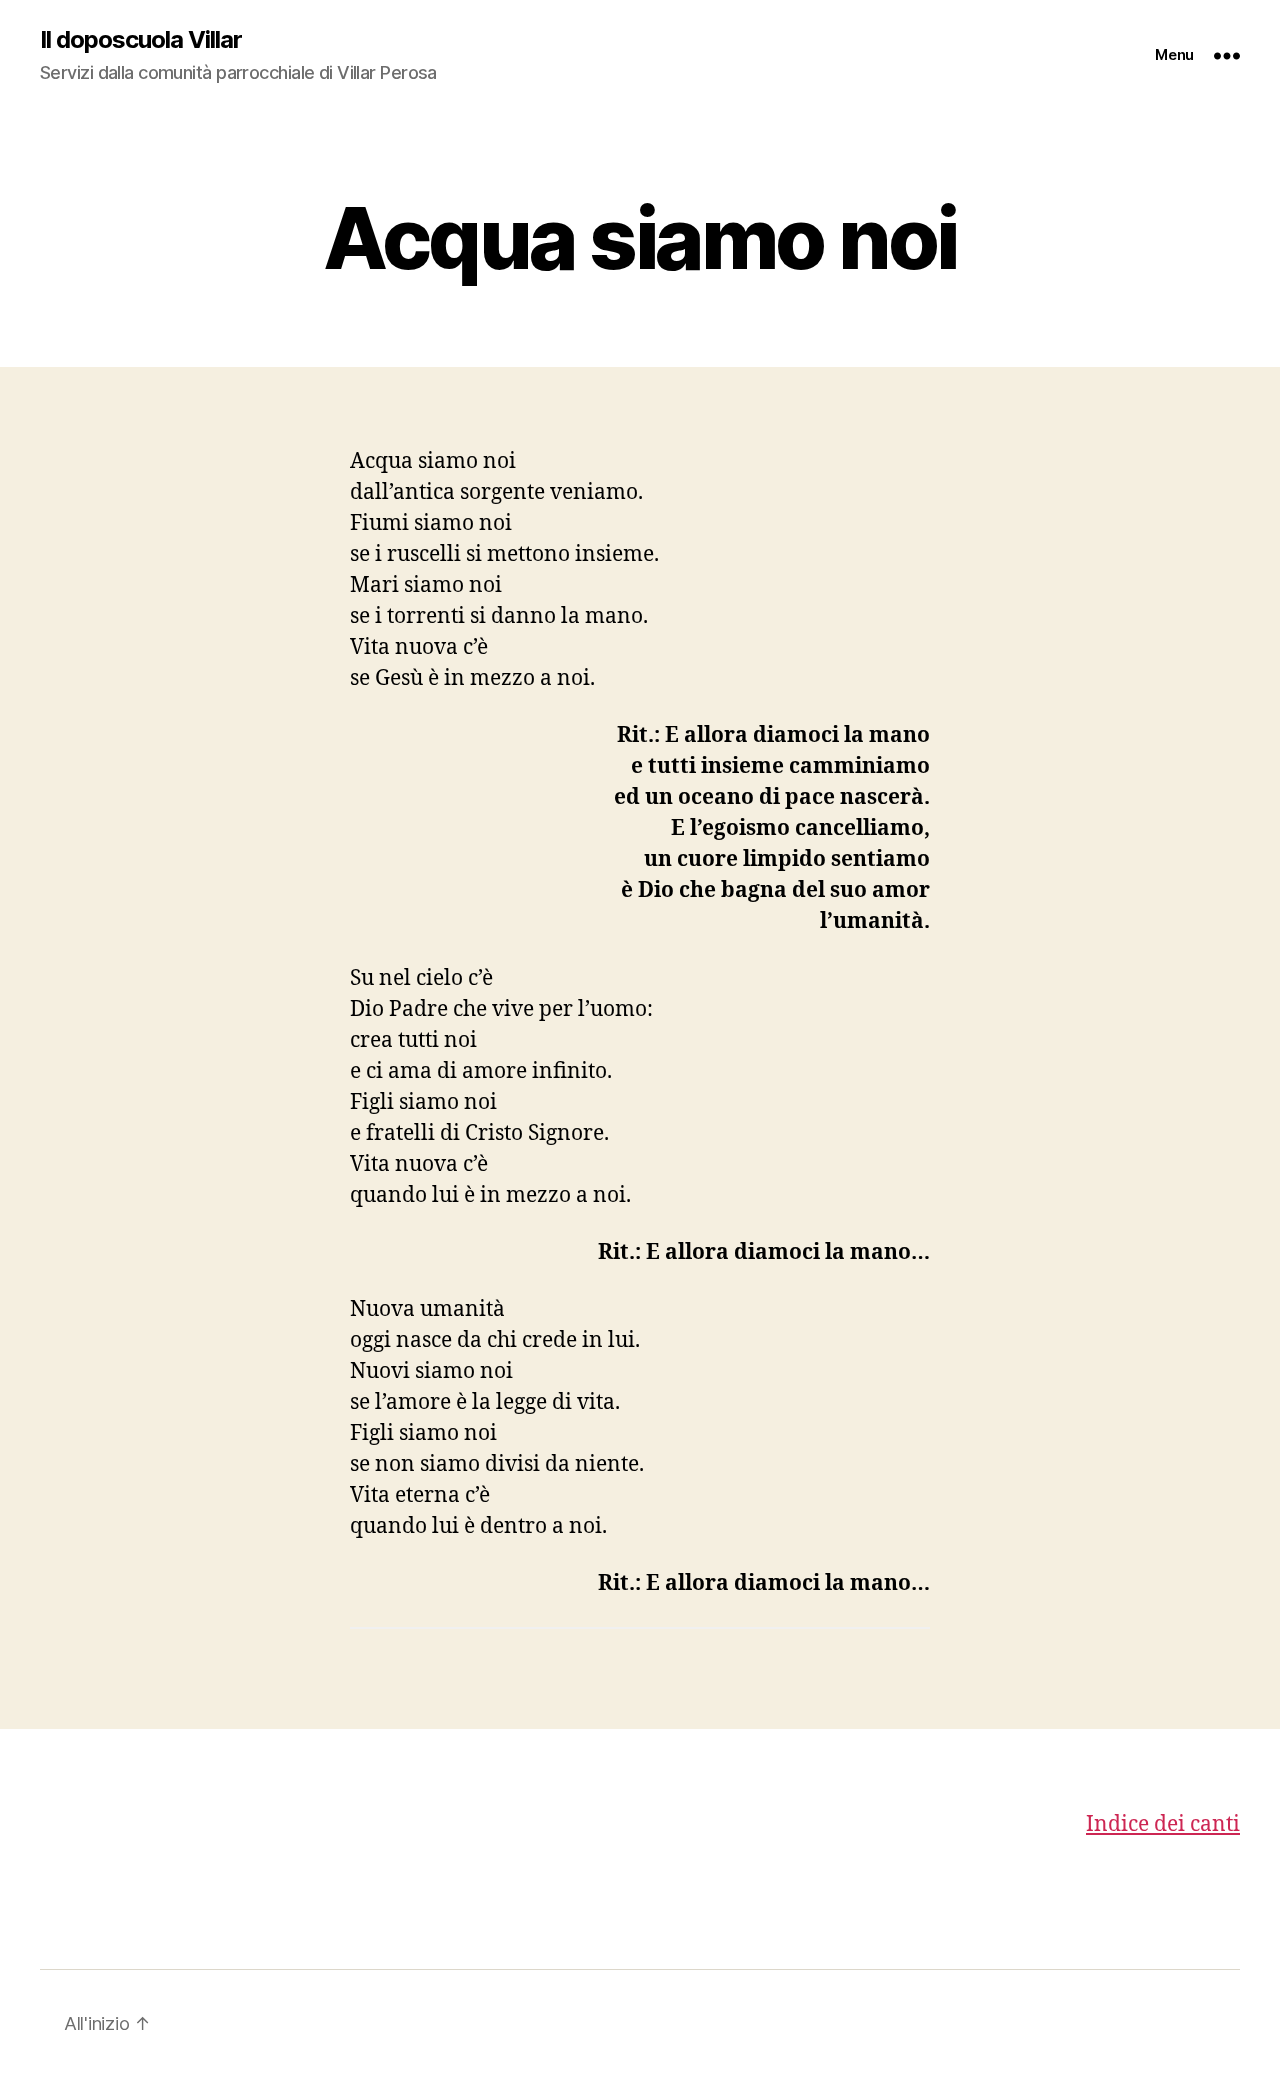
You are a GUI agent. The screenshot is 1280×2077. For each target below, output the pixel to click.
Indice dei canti (1163, 1824)
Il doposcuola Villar (141, 40)
